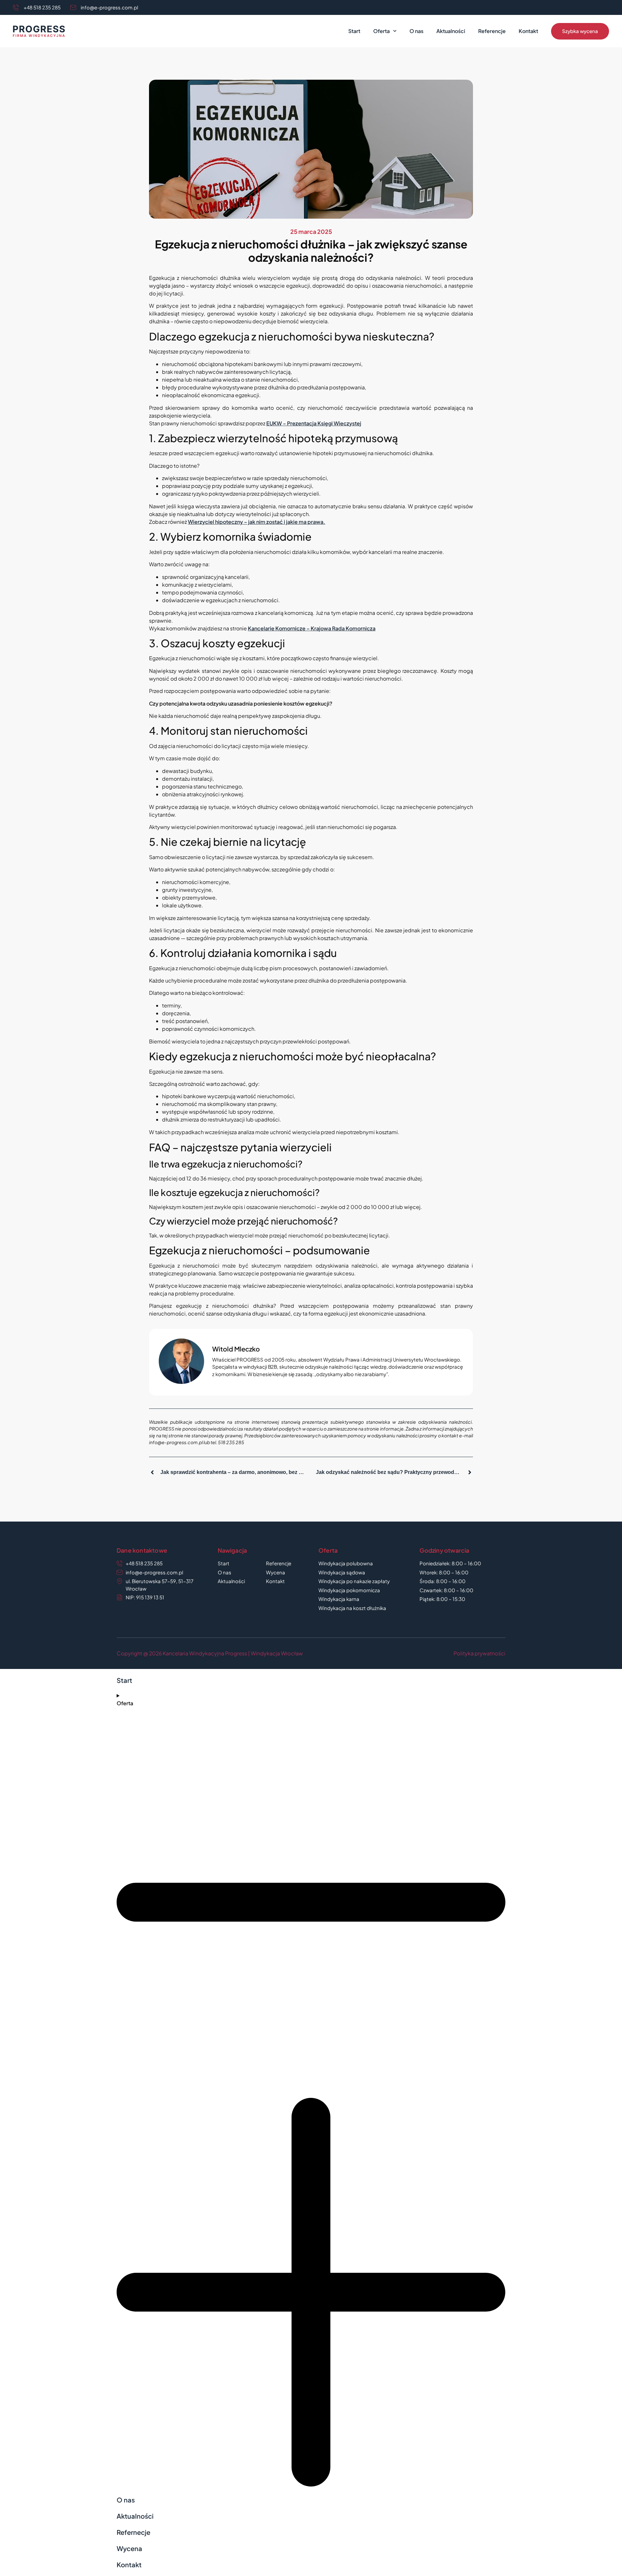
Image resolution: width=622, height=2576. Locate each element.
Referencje (492, 31)
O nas (416, 31)
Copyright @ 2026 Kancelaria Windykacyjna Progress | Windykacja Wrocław (210, 1653)
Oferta (381, 31)
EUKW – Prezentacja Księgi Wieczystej (314, 423)
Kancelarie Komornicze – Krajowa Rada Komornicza (312, 628)
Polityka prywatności (479, 1653)
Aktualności (451, 31)
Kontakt (528, 31)
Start (354, 31)
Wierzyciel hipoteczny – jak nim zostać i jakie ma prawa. (257, 522)
